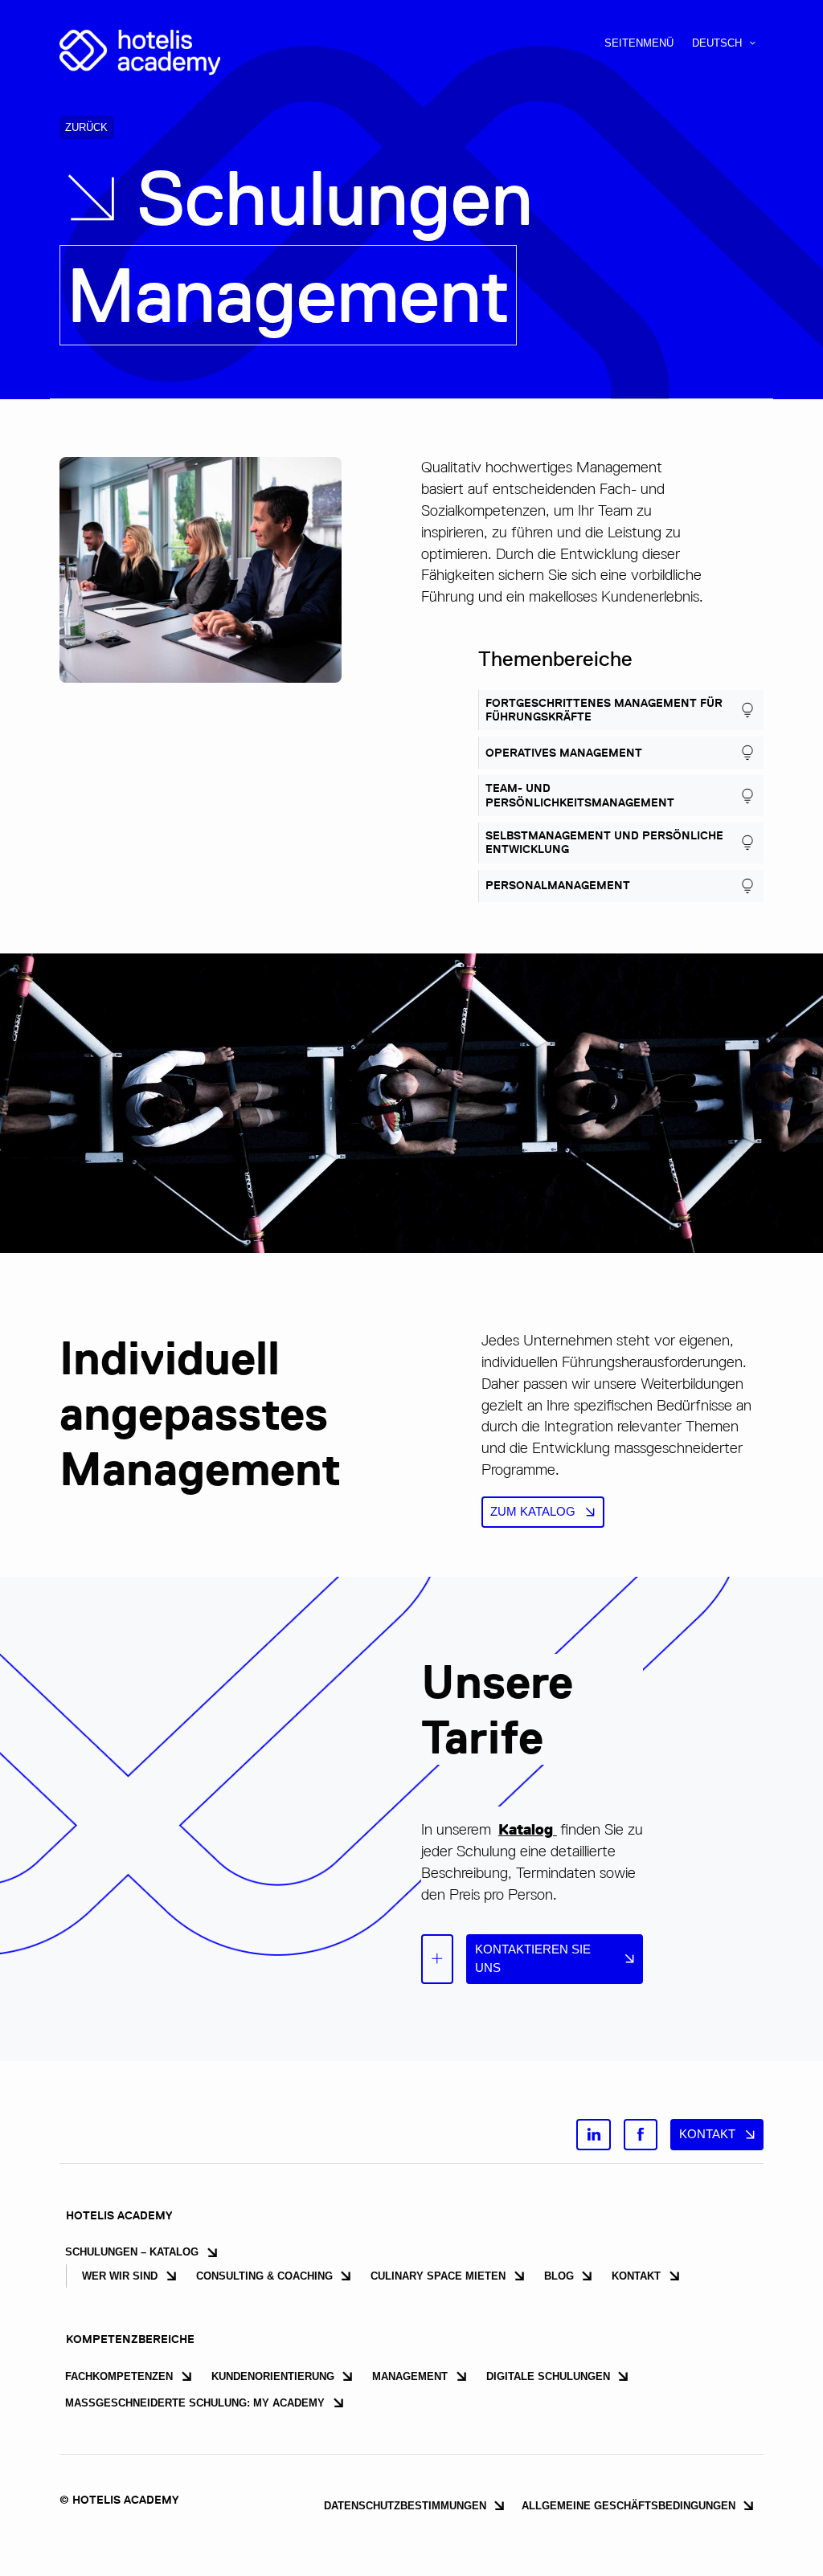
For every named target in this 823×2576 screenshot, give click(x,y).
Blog (559, 2276)
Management (410, 2376)
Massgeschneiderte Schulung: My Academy (195, 2403)
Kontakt (707, 2134)
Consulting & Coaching (264, 2276)
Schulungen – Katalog (132, 2252)
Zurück (86, 127)
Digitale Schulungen (548, 2376)
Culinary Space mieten (438, 2276)
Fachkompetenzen (119, 2376)
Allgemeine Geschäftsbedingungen (629, 2506)
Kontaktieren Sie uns (533, 1958)
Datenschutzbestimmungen (405, 2506)
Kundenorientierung (273, 2376)
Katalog (528, 1829)
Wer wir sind (120, 2276)
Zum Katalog (533, 1511)
